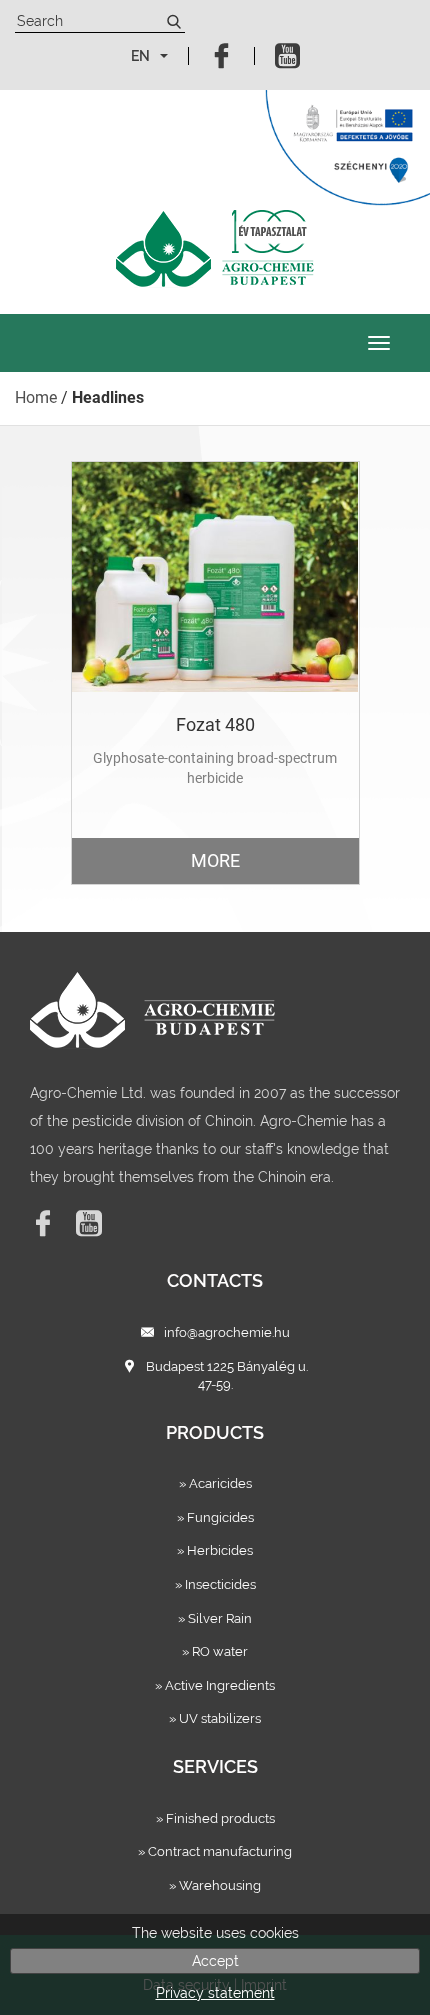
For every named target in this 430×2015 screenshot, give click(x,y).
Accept (215, 1961)
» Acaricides (215, 1483)
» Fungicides (215, 1517)
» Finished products (215, 1818)
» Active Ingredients (215, 1685)
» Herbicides (215, 1550)
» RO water (215, 1651)
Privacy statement (215, 1993)
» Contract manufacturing (215, 1851)
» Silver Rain (215, 1618)
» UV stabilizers (215, 1718)
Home (36, 397)
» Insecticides (215, 1584)
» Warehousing (215, 1885)
